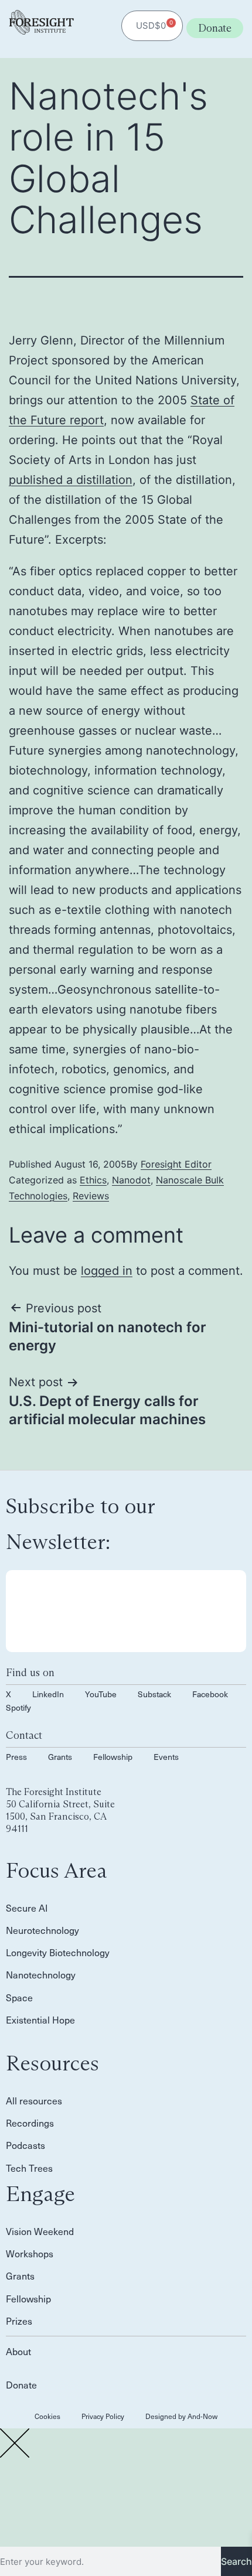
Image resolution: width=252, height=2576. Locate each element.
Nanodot (131, 1180)
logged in (107, 1271)
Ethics (93, 1180)
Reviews (91, 1196)
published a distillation (71, 480)
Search (236, 2561)
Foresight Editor (176, 1164)
